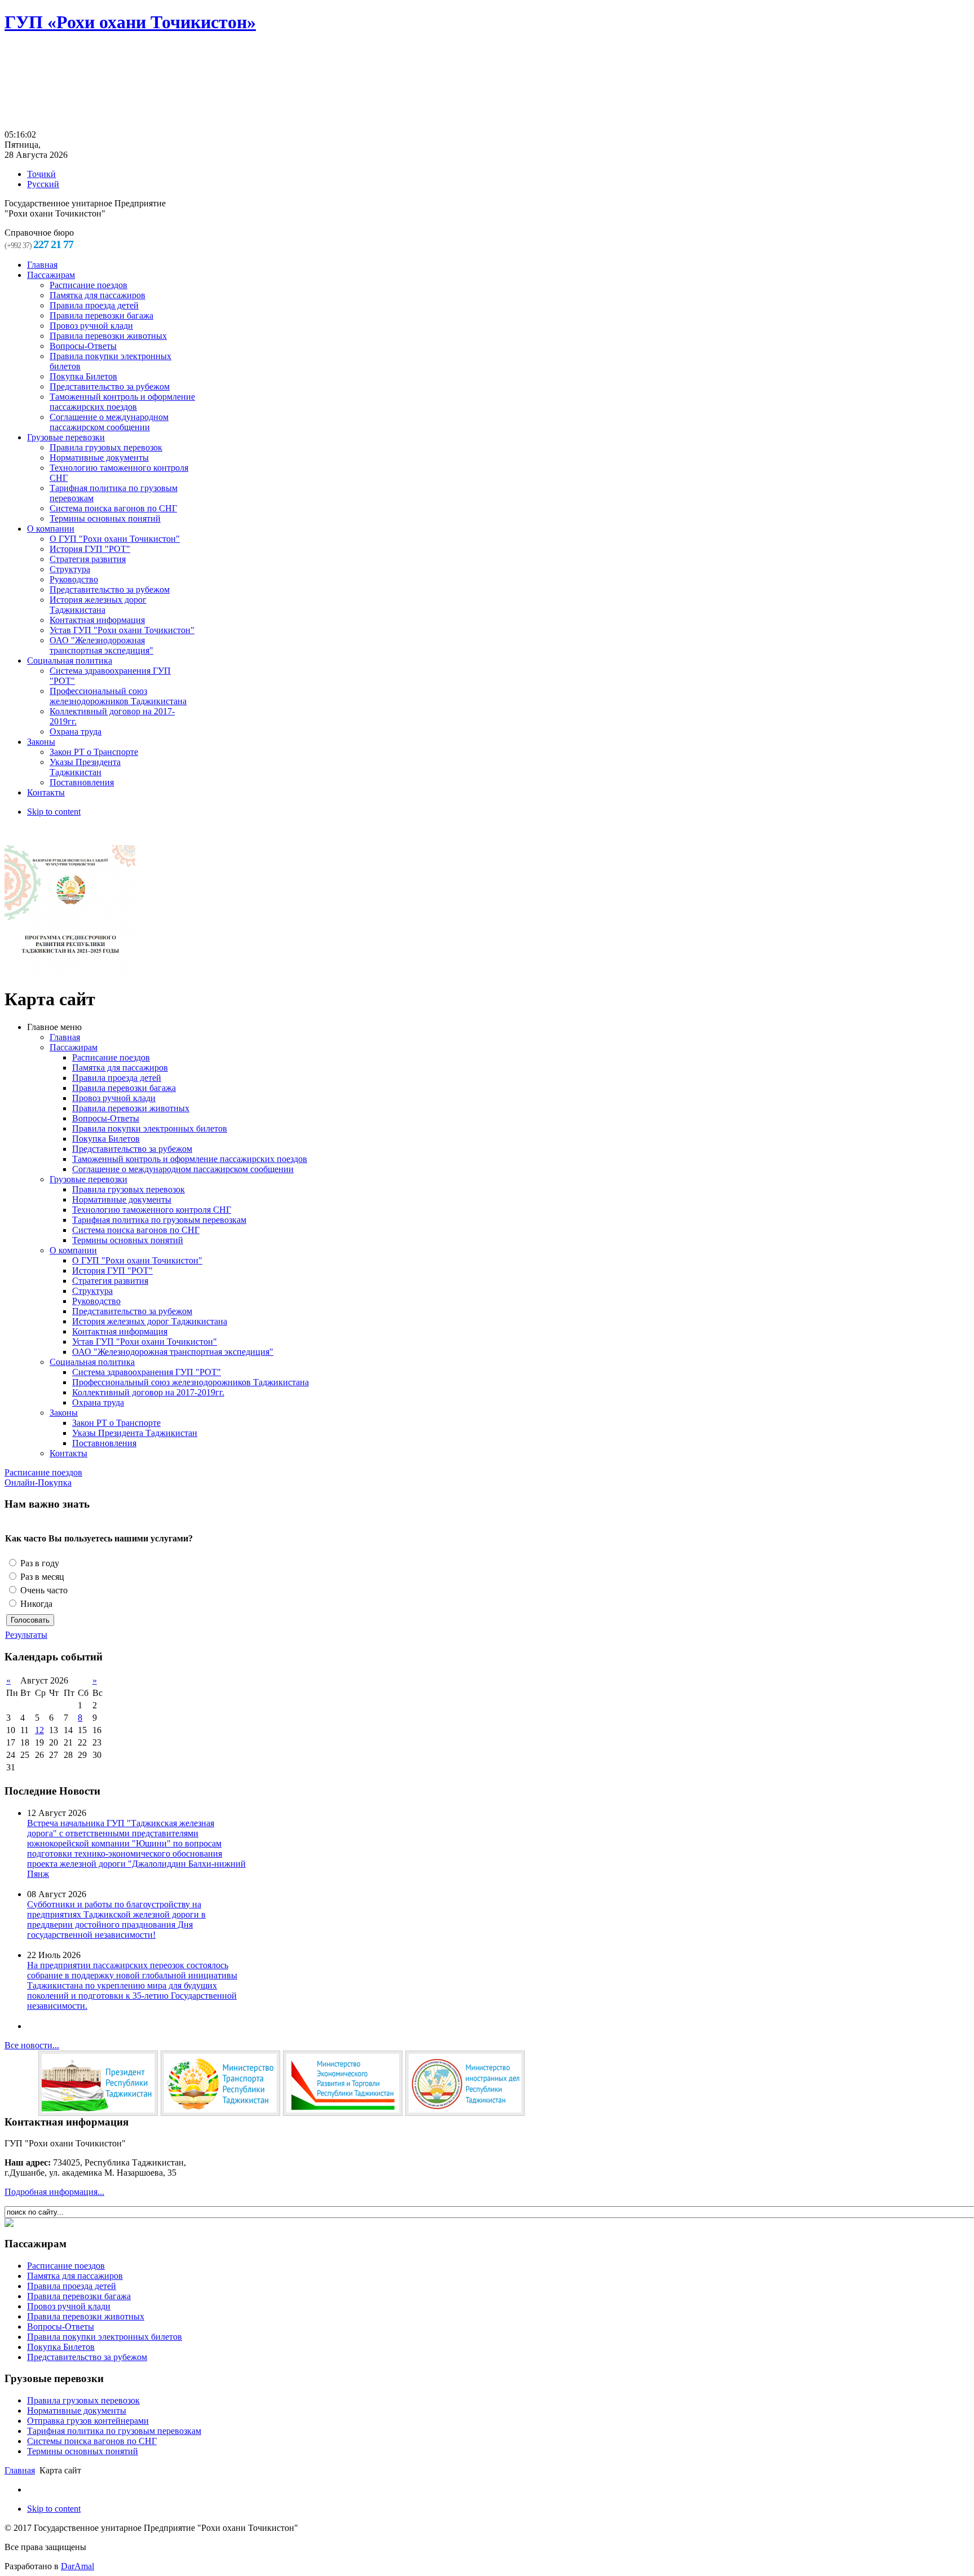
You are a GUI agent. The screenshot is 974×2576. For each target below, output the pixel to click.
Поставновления (104, 1443)
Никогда (35, 1604)
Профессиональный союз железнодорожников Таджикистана (191, 1382)
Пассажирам (74, 1047)
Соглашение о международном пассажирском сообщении (183, 1169)
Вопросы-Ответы (106, 1118)
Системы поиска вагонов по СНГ (92, 2441)
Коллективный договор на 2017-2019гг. (148, 1392)
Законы (64, 1413)
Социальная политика (92, 1362)
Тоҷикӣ (41, 174)
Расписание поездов (111, 1057)
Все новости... (32, 2045)
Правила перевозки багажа (124, 1088)
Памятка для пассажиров (120, 1068)
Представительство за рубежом (132, 1149)
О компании (73, 1250)
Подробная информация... (54, 2192)
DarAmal (78, 2566)
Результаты (26, 1635)
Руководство (96, 1301)
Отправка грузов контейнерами (88, 2421)
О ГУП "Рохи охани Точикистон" (137, 1260)
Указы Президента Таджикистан (135, 1433)
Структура (92, 1291)
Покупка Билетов (106, 1139)
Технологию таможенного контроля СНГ (152, 1210)
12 (39, 1730)
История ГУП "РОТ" (112, 1271)
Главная (65, 1037)
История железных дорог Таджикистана (150, 1321)
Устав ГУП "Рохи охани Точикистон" (145, 1342)
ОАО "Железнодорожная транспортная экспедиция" (173, 1352)
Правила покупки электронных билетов (150, 1128)
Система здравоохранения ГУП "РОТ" (147, 1372)
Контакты (68, 1453)
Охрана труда (98, 1402)
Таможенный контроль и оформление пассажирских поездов (190, 1159)
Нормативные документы (122, 1199)
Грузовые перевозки (88, 1179)
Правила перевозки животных (131, 1108)
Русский (43, 184)
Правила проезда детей (117, 1078)
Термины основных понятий (128, 1240)
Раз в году (39, 1563)
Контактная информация (120, 1331)
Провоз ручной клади (114, 1098)
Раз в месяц (41, 1577)
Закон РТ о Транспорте (116, 1423)
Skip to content (54, 812)
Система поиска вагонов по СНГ (136, 1230)
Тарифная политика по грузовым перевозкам (159, 1220)
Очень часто (43, 1590)
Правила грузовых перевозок (129, 1189)
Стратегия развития (110, 1281)
